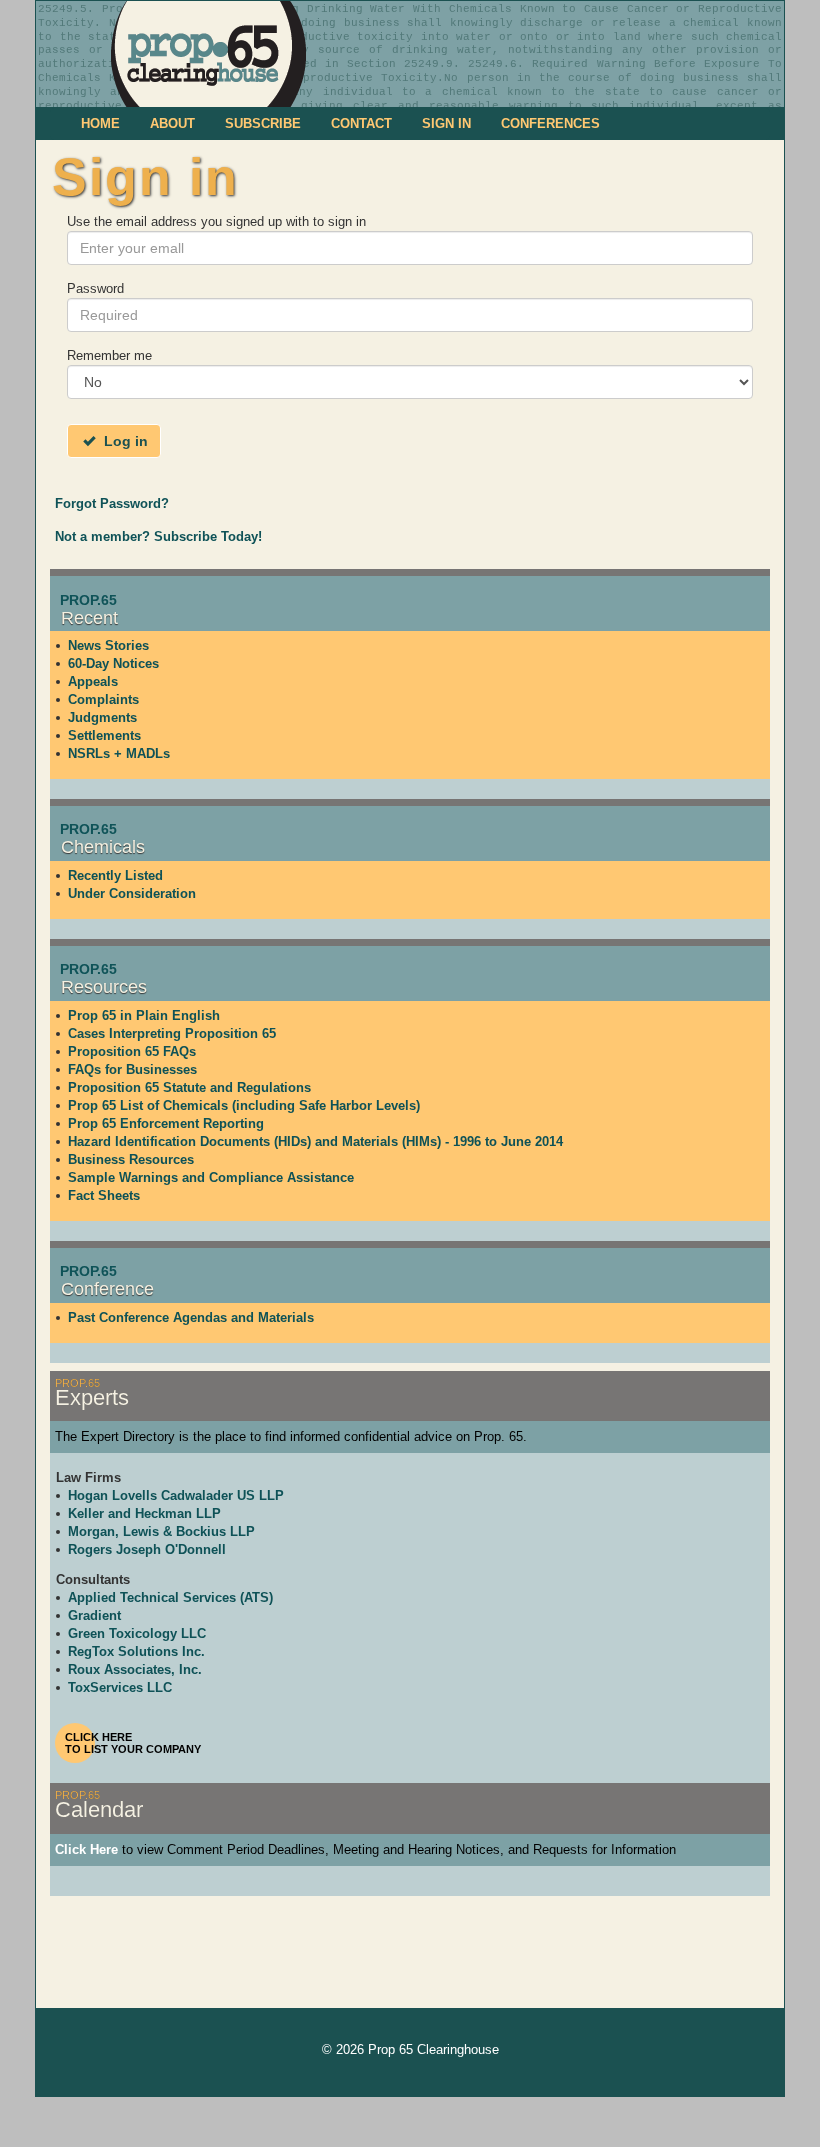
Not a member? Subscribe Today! (158, 536)
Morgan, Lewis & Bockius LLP (161, 1531)
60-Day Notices (113, 663)
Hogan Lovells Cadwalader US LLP (176, 1495)
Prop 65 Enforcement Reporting (166, 1123)
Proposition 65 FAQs (132, 1051)
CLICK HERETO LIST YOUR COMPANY (133, 1743)
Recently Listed (115, 875)
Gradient (94, 1615)
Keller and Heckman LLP (144, 1513)
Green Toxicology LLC (137, 1633)
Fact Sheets (104, 1195)
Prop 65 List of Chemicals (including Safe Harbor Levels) (244, 1105)
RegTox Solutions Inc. (136, 1651)
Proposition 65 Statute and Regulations (189, 1087)
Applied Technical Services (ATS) (170, 1597)
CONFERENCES (550, 123)
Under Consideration (132, 893)
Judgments (102, 717)
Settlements (104, 735)
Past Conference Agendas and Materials (191, 1317)
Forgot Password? (112, 503)
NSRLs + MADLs (119, 753)
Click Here (86, 1849)
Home (100, 123)
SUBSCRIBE (263, 123)
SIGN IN (446, 123)
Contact (361, 123)
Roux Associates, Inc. (135, 1669)
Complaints (103, 699)
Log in (124, 441)
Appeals (93, 681)
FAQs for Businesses (132, 1069)
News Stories (108, 645)
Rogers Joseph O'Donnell (147, 1549)
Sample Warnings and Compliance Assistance (211, 1177)
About (172, 123)
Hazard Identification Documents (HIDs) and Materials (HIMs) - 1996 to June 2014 (315, 1141)
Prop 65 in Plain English (144, 1015)
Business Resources (131, 1159)
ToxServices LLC (120, 1687)
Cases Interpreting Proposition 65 (172, 1033)
